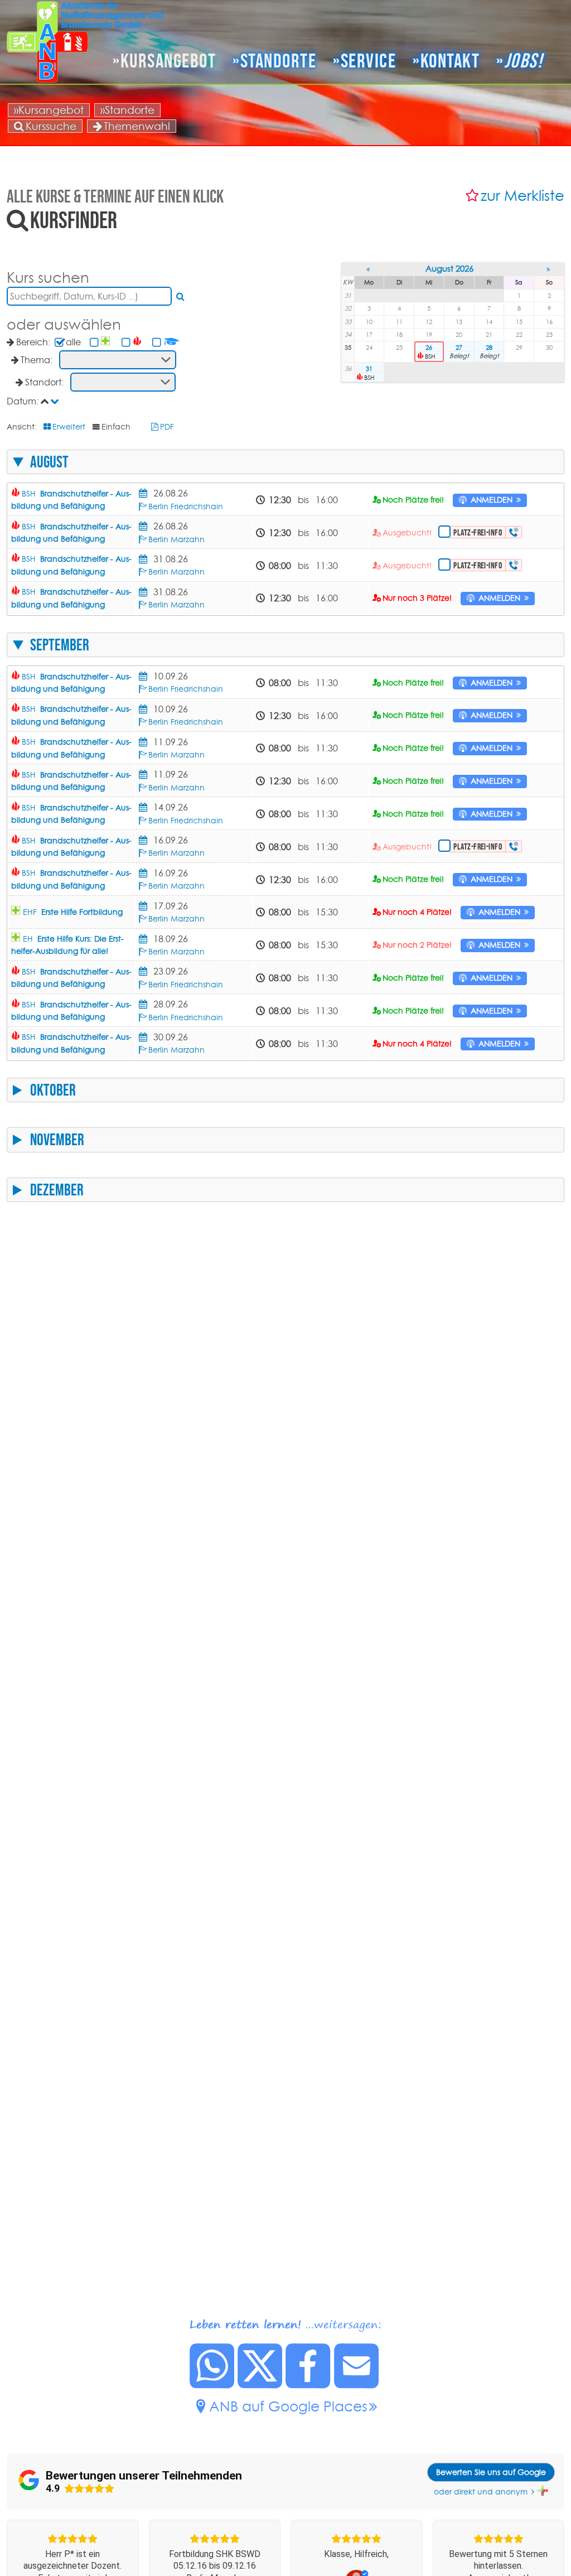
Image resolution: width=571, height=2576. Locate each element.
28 (489, 348)
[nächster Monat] (549, 269)
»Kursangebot (49, 110)
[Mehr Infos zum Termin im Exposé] (145, 493)
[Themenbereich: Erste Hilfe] (107, 342)
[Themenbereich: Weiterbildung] (172, 342)
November (57, 1140)
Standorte (278, 61)
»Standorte (127, 110)
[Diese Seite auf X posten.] (260, 2385)
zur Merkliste (522, 196)
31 (369, 369)
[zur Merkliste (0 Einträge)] (473, 196)
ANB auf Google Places (288, 2406)
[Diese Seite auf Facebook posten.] (308, 2385)
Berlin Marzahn (176, 539)
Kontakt (450, 61)
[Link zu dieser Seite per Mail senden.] (357, 2385)
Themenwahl (137, 126)
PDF (167, 427)
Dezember (57, 1190)
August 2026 (449, 269)
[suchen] (181, 296)
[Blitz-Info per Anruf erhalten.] (514, 532)
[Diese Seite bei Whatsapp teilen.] (212, 2385)
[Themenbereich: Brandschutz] (138, 342)
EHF (73, 912)
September (60, 645)
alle (73, 342)
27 (459, 348)
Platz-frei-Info (478, 532)
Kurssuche (51, 126)
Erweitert (69, 427)
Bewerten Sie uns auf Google (491, 2472)
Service (368, 61)
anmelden (492, 500)
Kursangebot (168, 61)
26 (429, 348)
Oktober (53, 1090)
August (49, 462)
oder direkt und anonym (481, 2492)
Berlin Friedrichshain (186, 506)
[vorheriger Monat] (369, 269)
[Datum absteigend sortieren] (56, 401)
